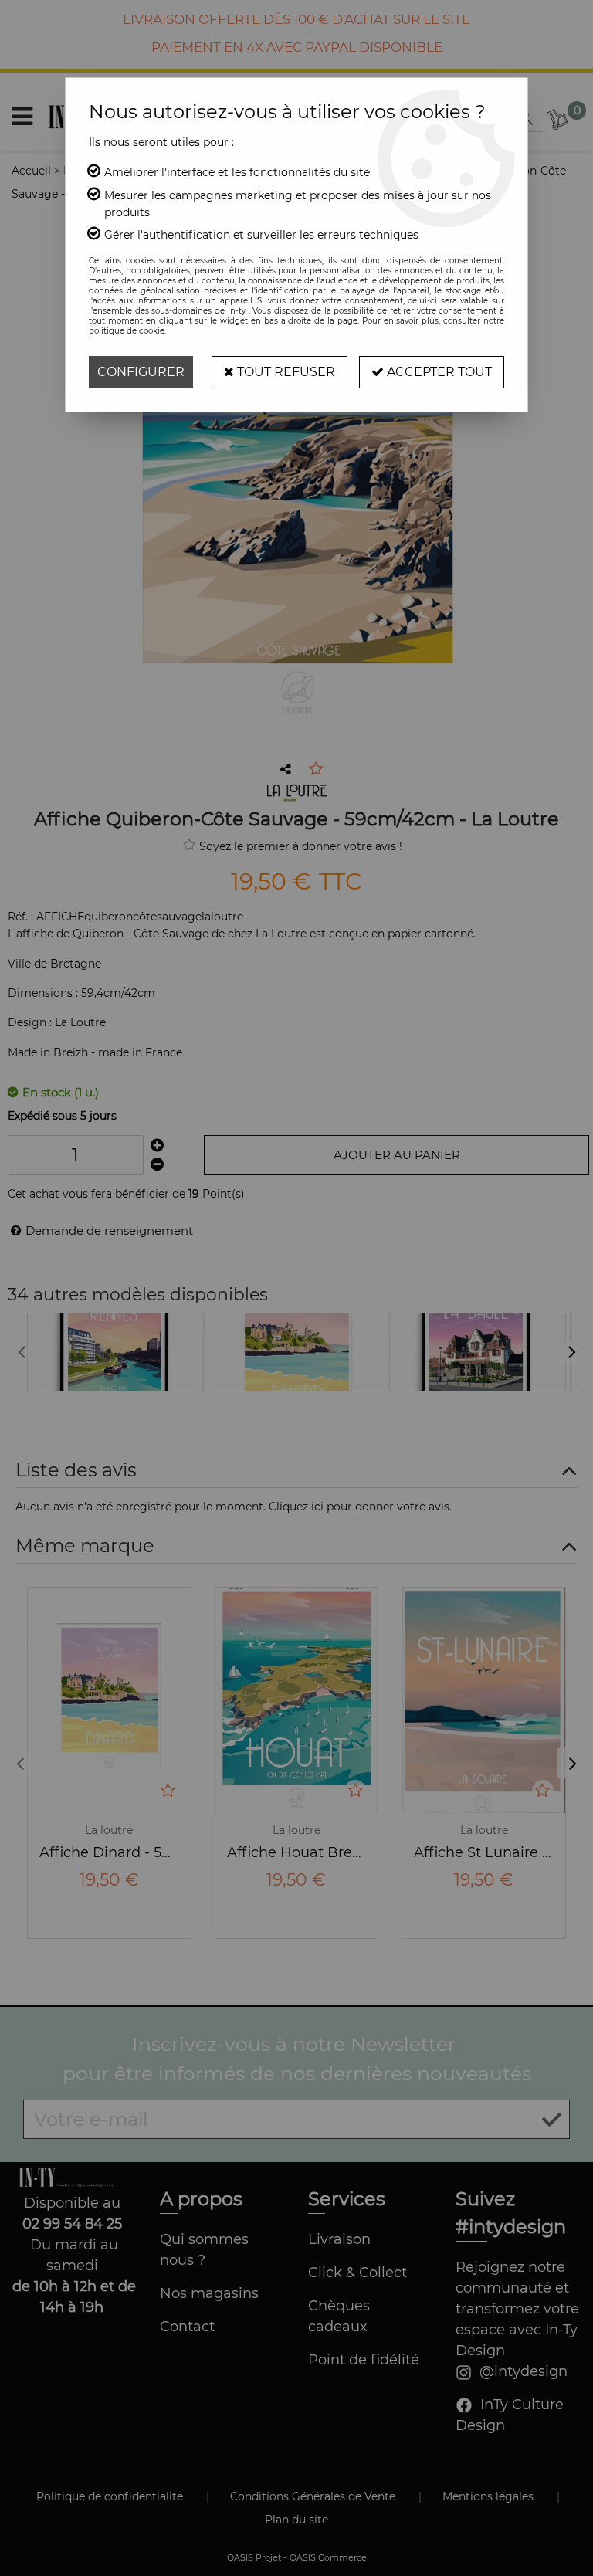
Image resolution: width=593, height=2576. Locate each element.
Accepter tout (438, 372)
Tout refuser (285, 372)
